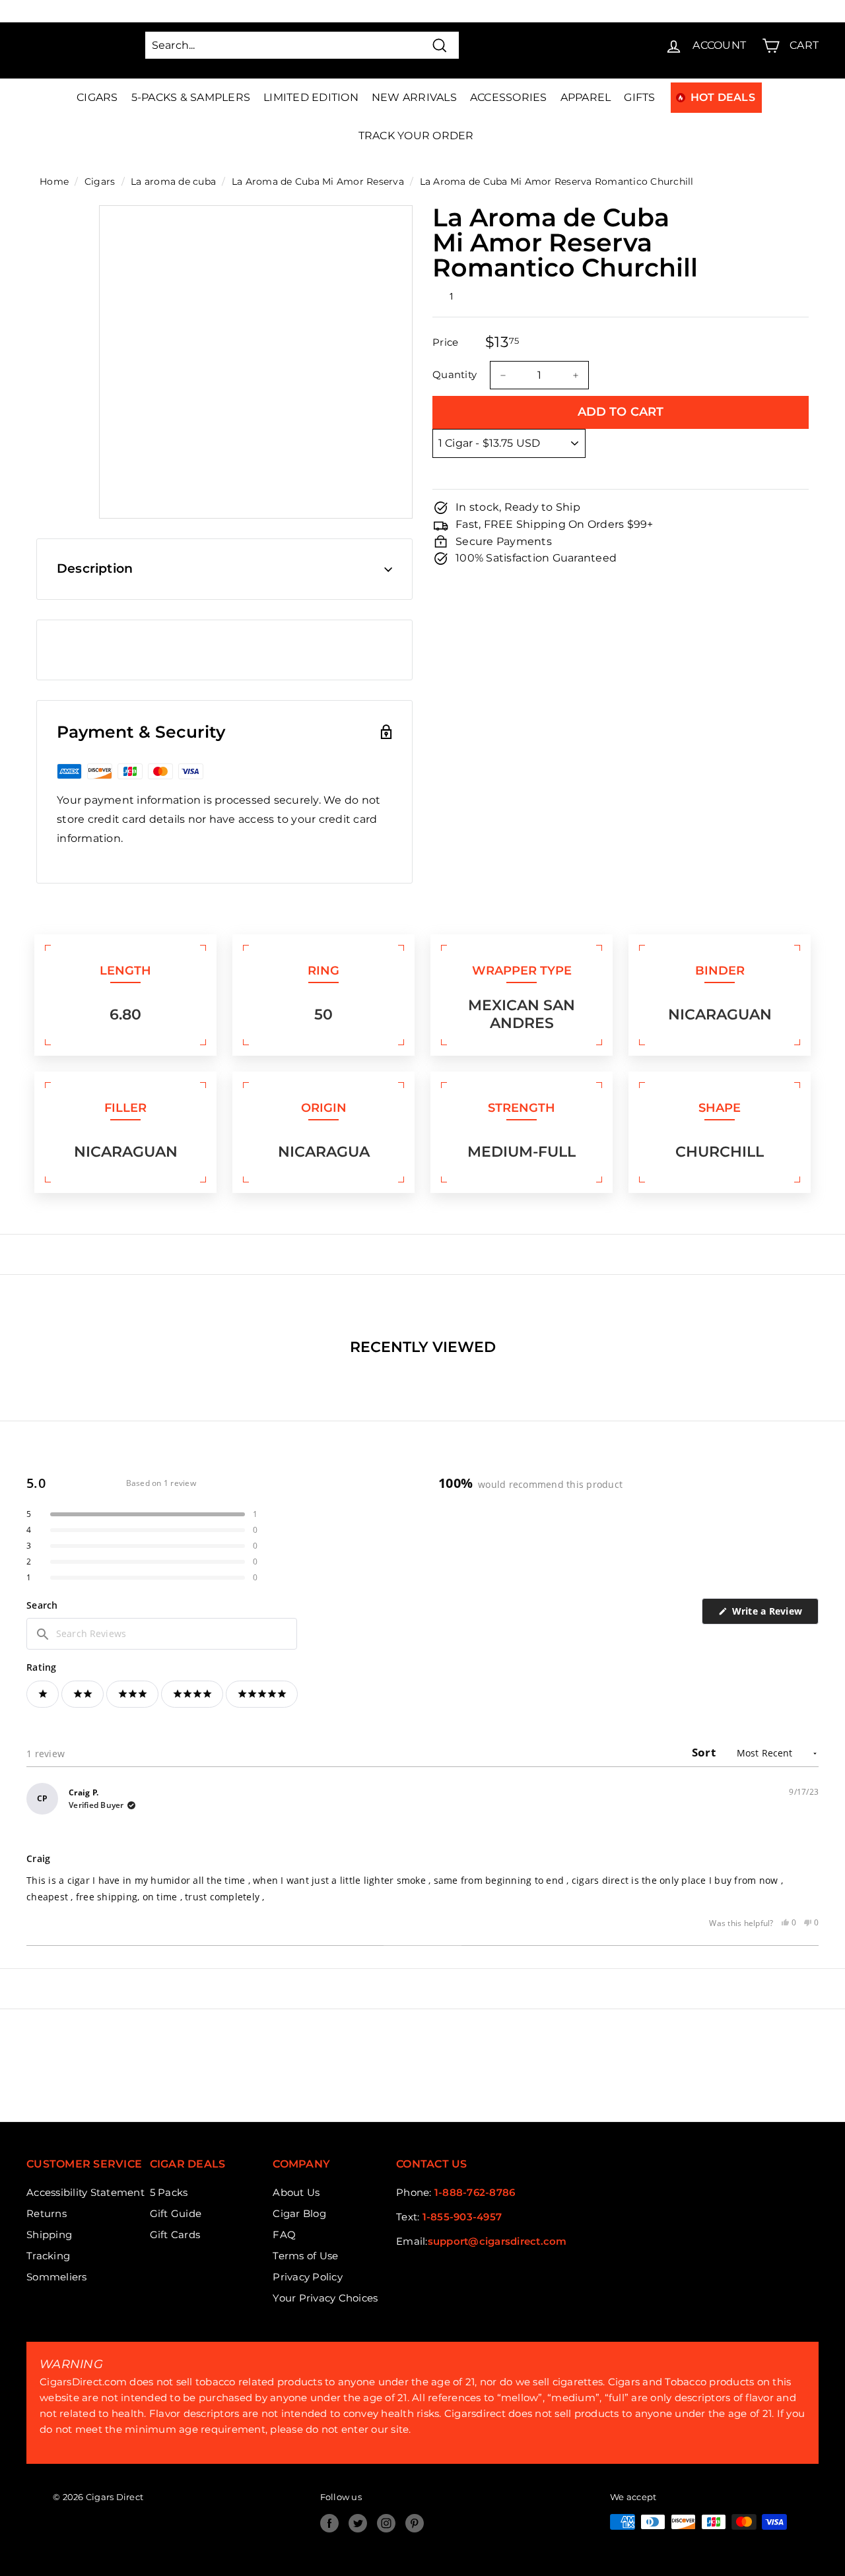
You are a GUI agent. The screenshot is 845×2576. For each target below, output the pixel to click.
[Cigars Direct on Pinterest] (415, 2523)
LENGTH (125, 971)
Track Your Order (416, 136)
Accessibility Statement (85, 2192)
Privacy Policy (308, 2277)
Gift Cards (175, 2235)
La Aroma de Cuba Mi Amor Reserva (318, 181)
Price (445, 343)
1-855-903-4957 (462, 2217)
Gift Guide (176, 2213)
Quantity (455, 375)
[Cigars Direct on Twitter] (358, 2523)
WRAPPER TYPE (522, 971)
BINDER (720, 971)
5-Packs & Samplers (191, 97)
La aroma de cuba (173, 181)
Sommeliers (57, 2277)
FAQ (284, 2235)
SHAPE (720, 1108)
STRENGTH (522, 1108)
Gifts (639, 97)
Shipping (49, 2235)
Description (95, 568)
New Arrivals (414, 97)
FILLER (125, 1108)
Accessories (509, 97)
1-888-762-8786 (475, 2192)
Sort (705, 1752)
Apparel (586, 97)
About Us (296, 2192)
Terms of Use (305, 2256)
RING (323, 971)
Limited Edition (311, 97)
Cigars (97, 97)
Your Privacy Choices (325, 2298)
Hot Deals (723, 97)
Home (54, 181)
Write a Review (774, 1614)
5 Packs (169, 2192)
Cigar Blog (299, 2213)
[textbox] (162, 1634)
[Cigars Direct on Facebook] (329, 2523)
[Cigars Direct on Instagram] (386, 2523)
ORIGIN (324, 1108)
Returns (47, 2213)
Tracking (48, 2256)
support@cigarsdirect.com (497, 2241)
